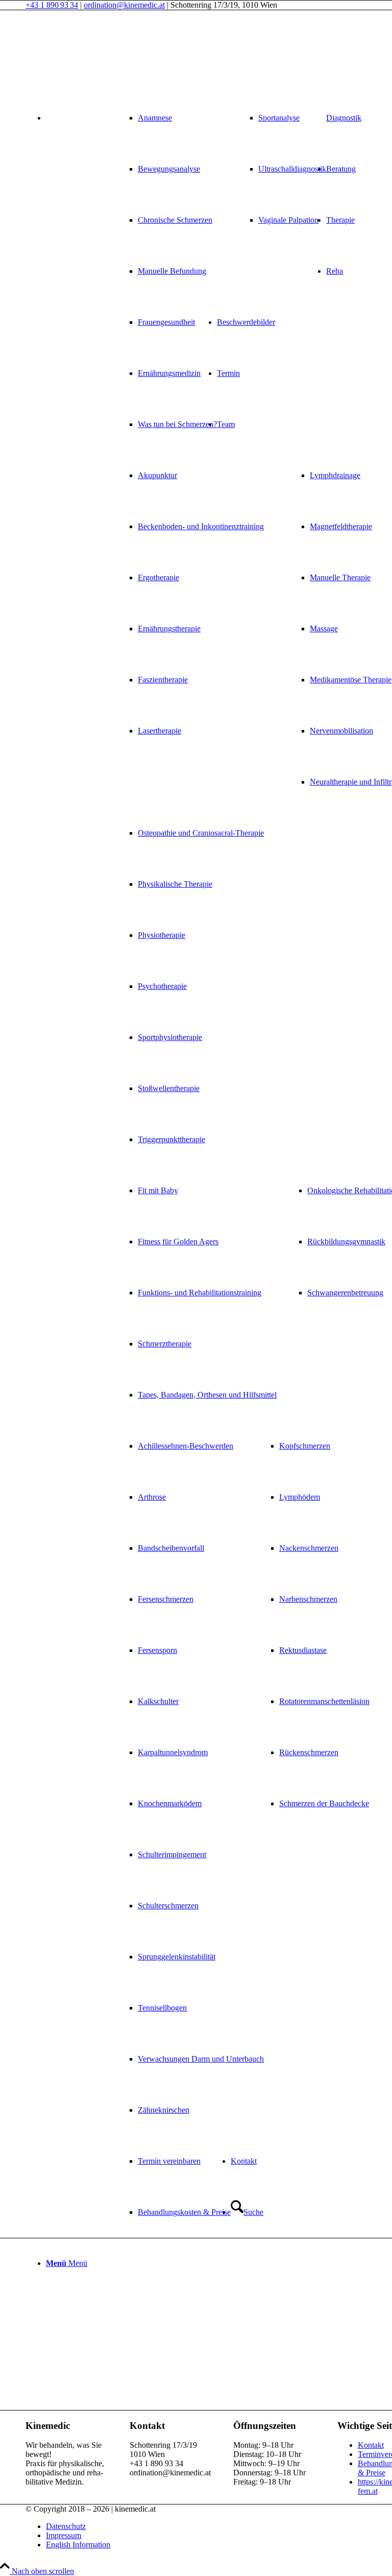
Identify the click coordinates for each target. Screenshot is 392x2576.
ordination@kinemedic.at (124, 5)
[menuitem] (165, 195)
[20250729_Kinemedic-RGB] (102, 58)
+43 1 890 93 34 (52, 5)
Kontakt (371, 2445)
